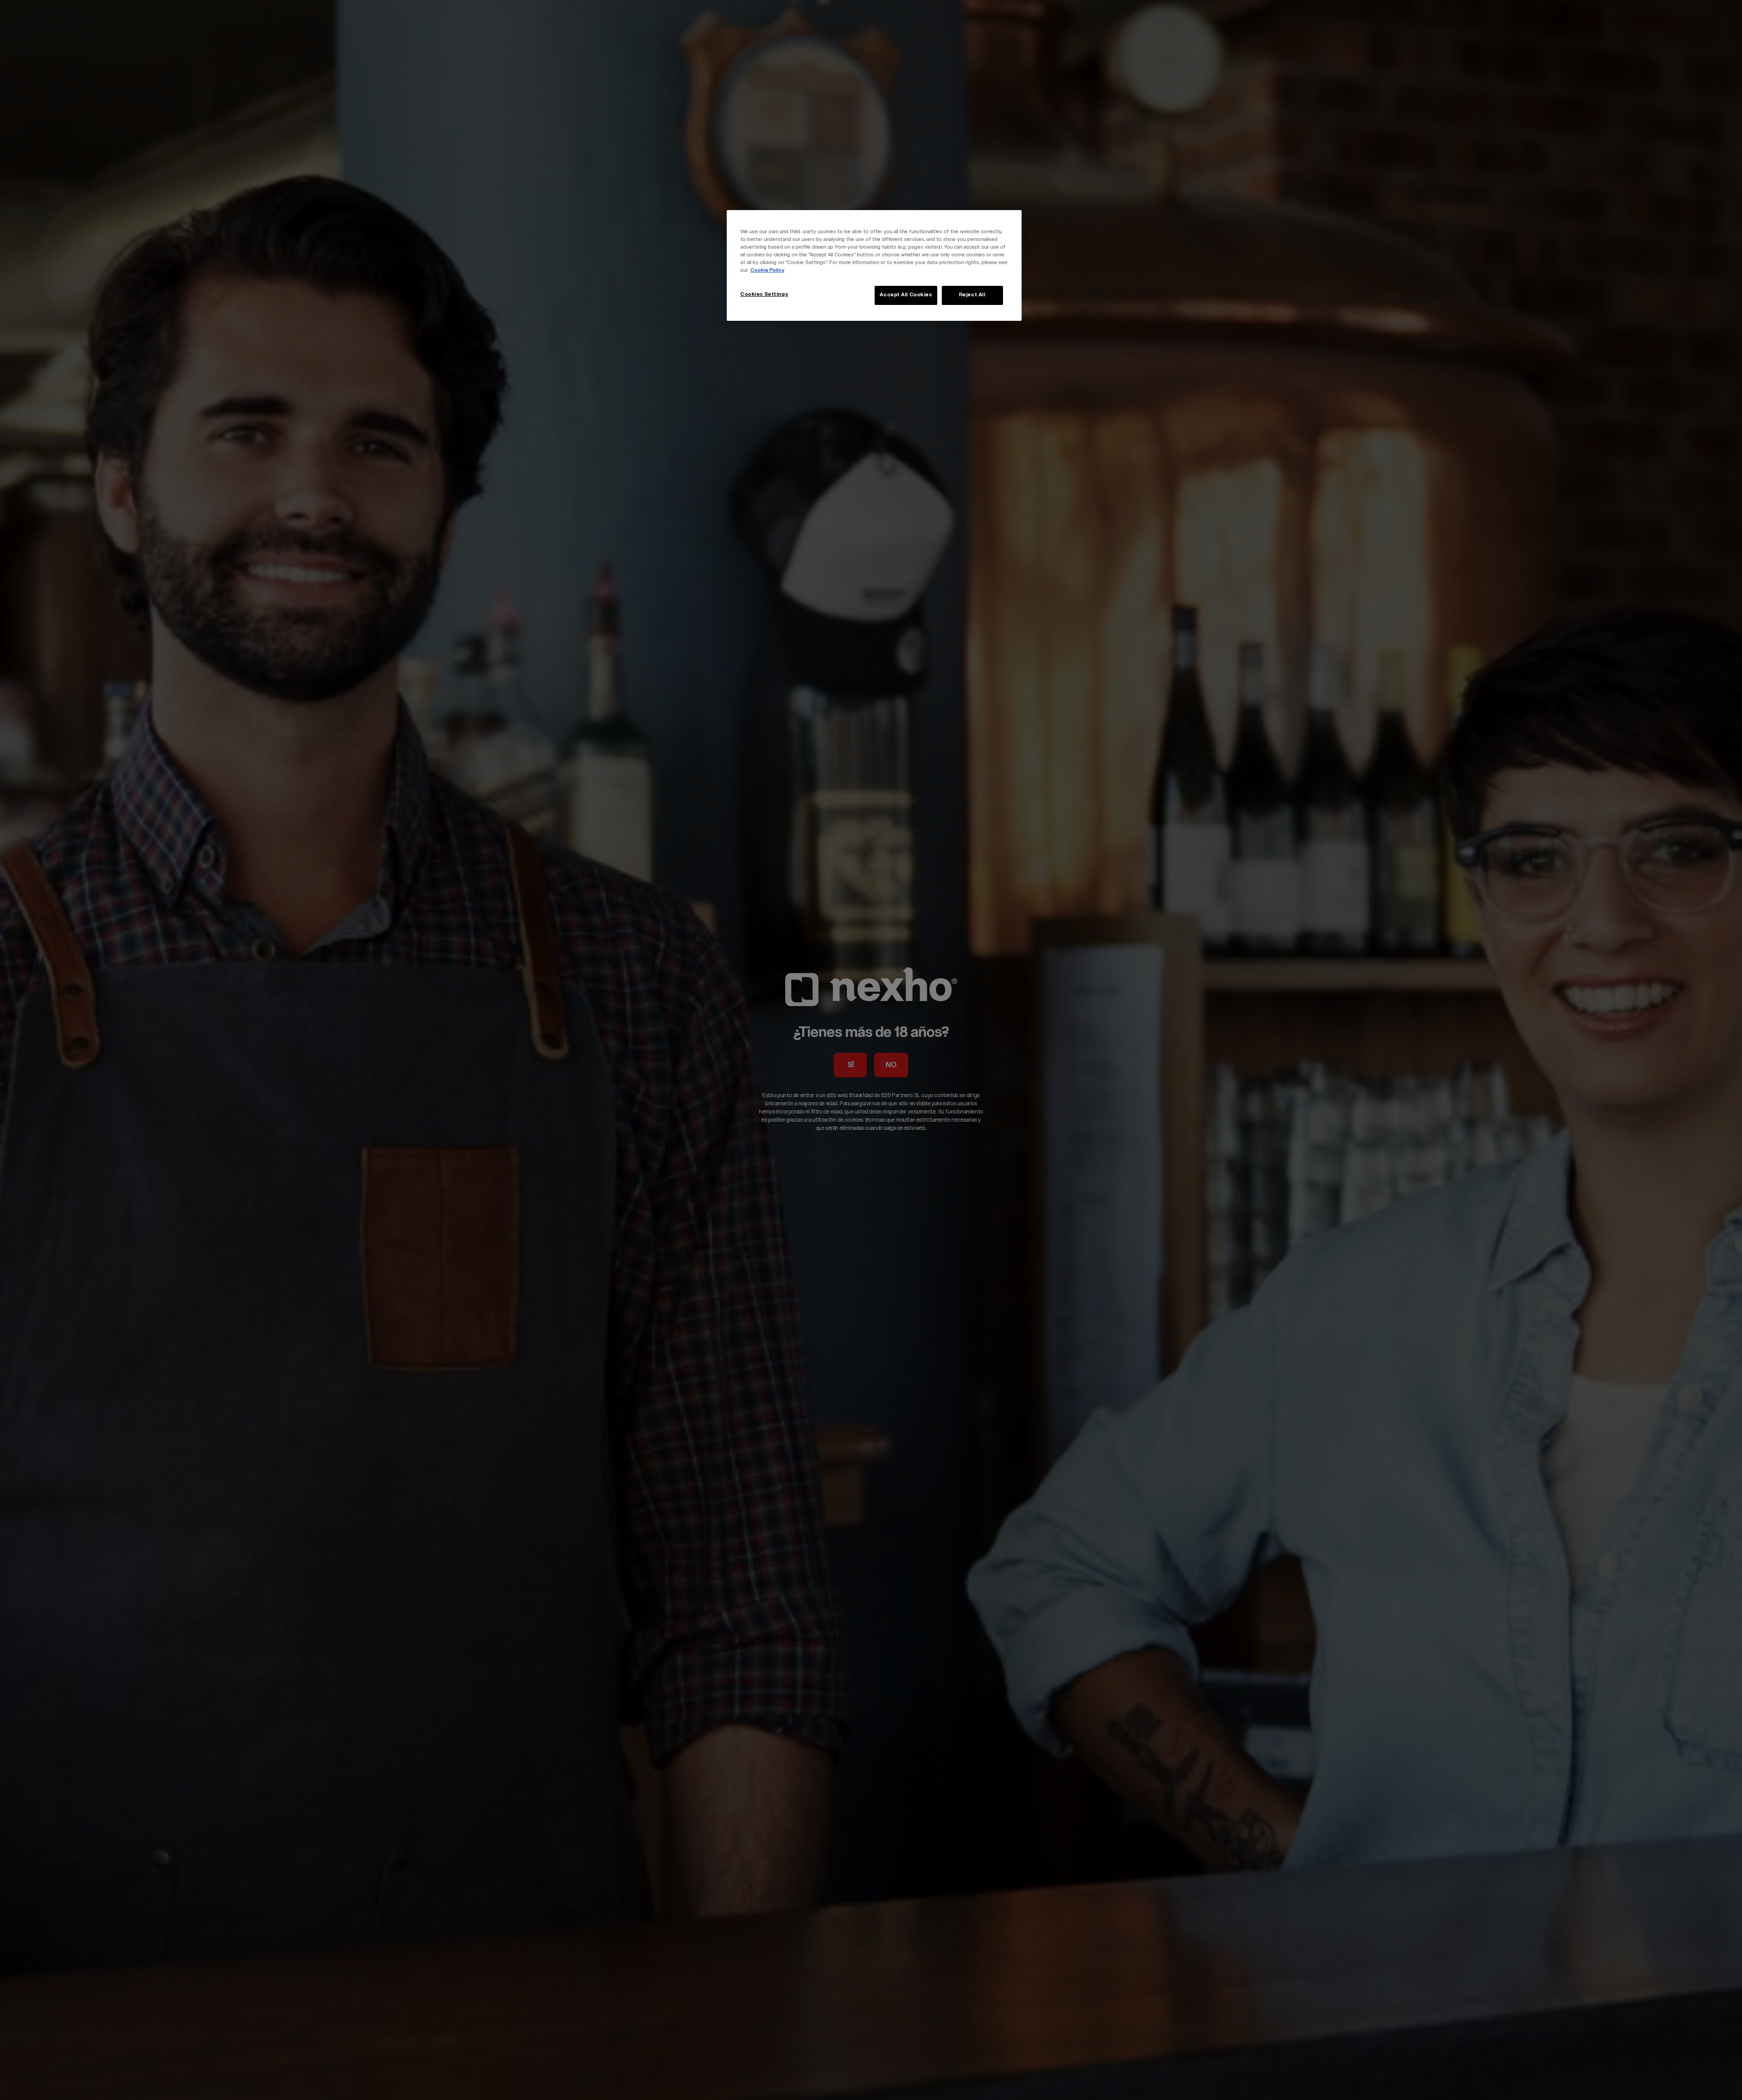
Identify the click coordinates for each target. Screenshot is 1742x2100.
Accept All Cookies (906, 295)
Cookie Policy (767, 271)
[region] (874, 265)
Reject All (972, 295)
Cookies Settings (764, 295)
